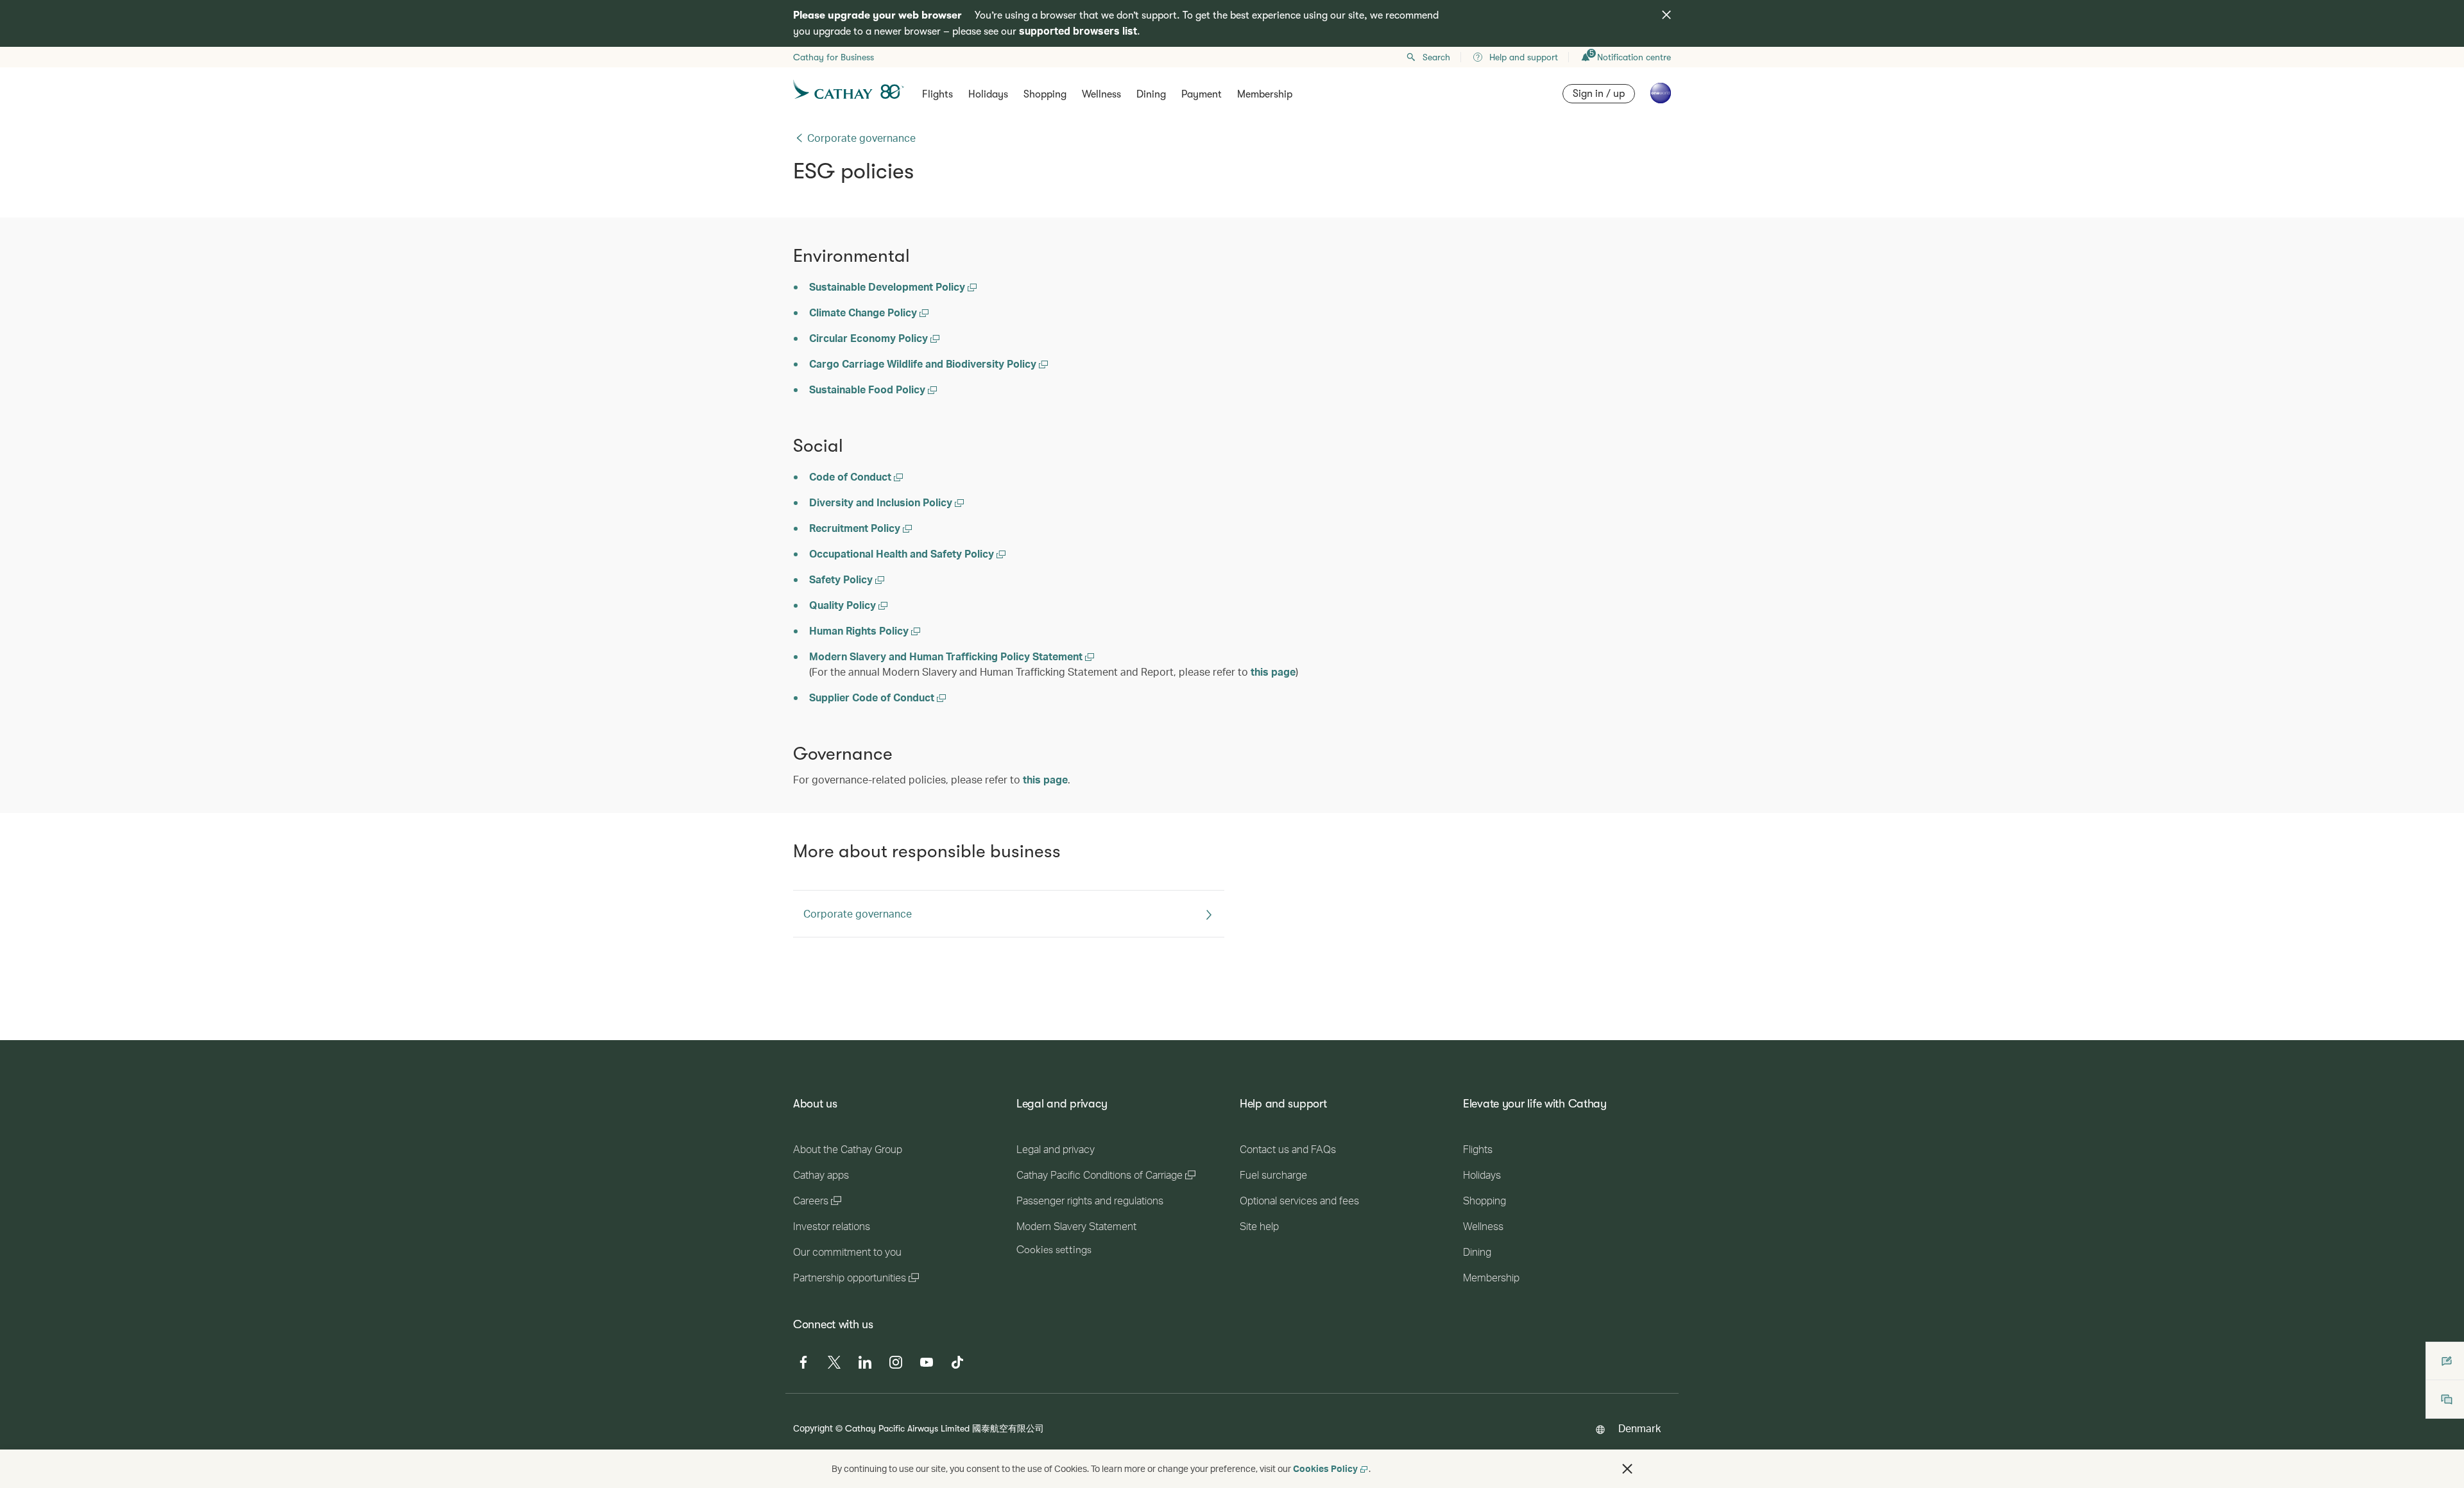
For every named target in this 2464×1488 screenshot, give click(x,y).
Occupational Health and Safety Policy (903, 553)
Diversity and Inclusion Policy (882, 502)
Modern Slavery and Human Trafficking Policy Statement (947, 656)
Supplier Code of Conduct (873, 697)
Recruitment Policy (856, 528)
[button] (1627, 1469)
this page (1273, 671)
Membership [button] (1265, 94)
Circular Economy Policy (870, 338)
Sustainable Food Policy (868, 389)
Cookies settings (1054, 1250)
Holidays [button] (988, 94)
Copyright (813, 1428)
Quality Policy (844, 605)
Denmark (1639, 1428)
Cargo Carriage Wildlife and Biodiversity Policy (924, 363)
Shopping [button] (1045, 94)
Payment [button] (1202, 94)
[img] (1666, 15)
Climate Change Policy (864, 312)
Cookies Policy (1325, 1468)
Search (1436, 57)
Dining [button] (1151, 94)
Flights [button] (937, 94)
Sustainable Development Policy (888, 286)
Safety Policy (842, 579)
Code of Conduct (851, 476)
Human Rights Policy (860, 630)
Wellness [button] (1101, 94)
